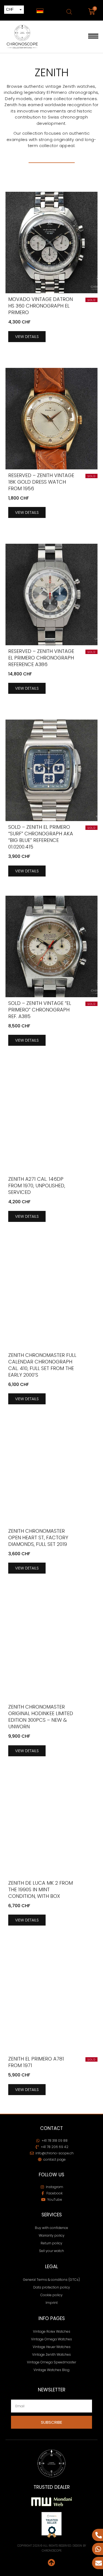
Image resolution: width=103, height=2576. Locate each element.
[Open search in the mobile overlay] (69, 12)
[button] (93, 37)
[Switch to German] (40, 11)
